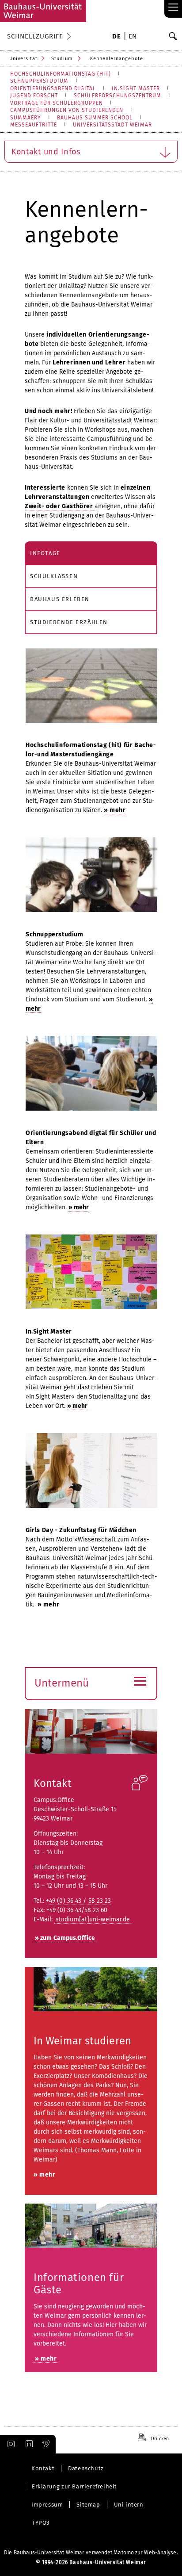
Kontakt (53, 1783)
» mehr (79, 1207)
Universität (23, 59)
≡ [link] (173, 8)
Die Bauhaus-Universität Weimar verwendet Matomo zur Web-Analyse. (91, 2553)
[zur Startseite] (43, 11)
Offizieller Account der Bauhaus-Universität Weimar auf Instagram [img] (9, 2444)
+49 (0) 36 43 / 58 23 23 (78, 1901)
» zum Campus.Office (65, 1938)
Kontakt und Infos (46, 152)
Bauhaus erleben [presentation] (60, 599)
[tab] (91, 553)
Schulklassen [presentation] (54, 576)
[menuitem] (116, 37)
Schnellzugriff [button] (35, 36)
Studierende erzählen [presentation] (69, 622)
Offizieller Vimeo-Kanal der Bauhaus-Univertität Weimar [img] (46, 2444)
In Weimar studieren (82, 2041)
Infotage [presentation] (45, 553)
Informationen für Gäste (79, 2284)
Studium (62, 59)
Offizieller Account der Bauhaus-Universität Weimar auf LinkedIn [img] (28, 2444)
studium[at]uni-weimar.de (93, 1919)
